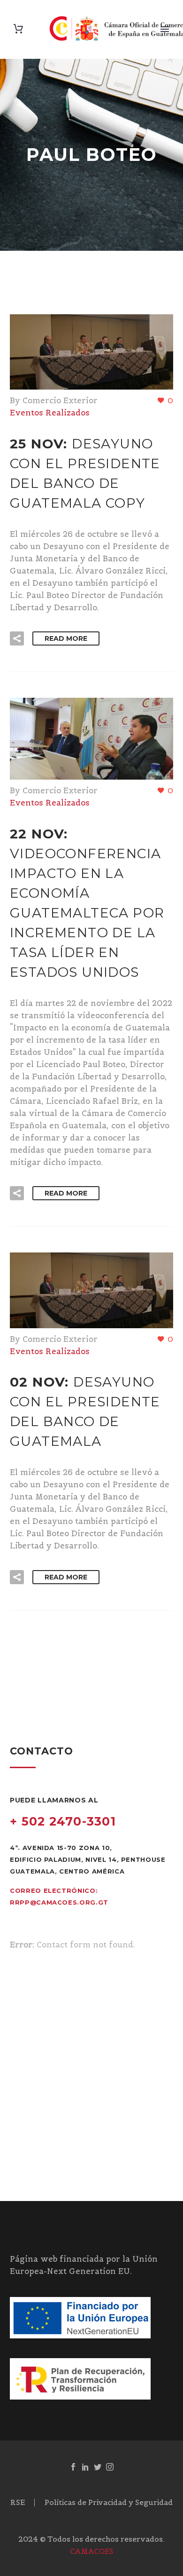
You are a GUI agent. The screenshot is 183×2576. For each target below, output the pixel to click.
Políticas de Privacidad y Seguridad (109, 2503)
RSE (18, 2503)
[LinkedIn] (85, 2467)
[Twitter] (98, 2467)
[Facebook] (73, 2467)
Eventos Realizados (50, 413)
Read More (66, 638)
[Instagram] (110, 2467)
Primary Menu (165, 29)
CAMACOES (92, 2551)
